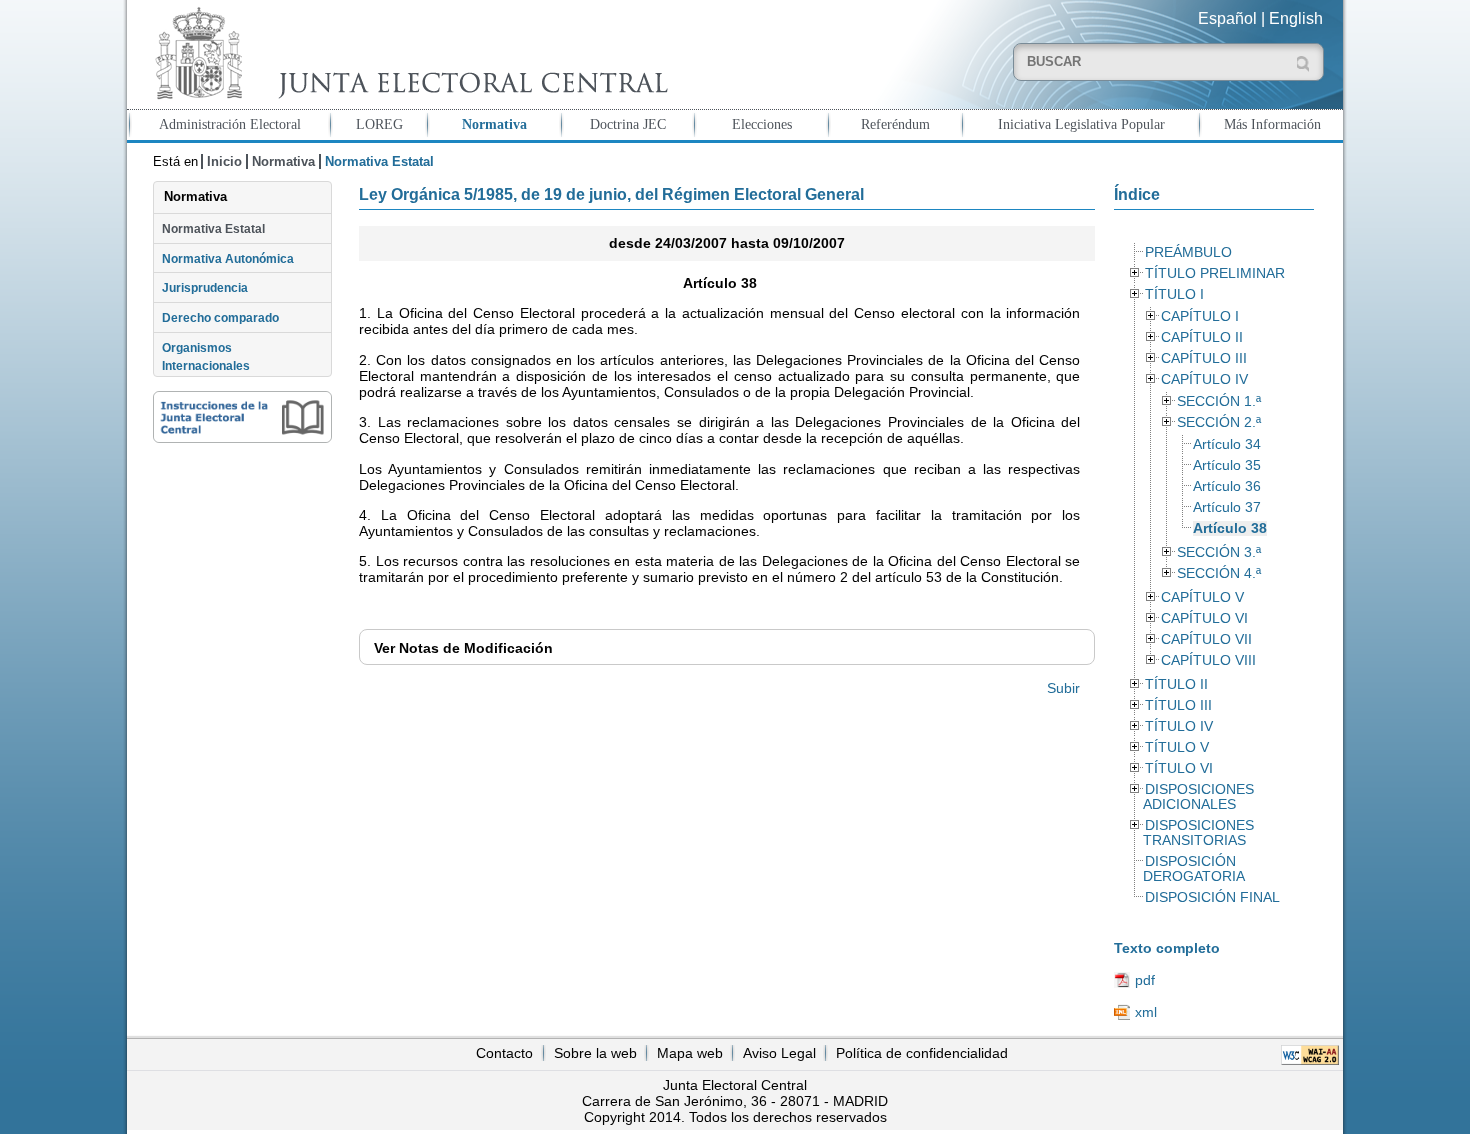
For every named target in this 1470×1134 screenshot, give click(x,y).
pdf (1145, 980)
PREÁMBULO (1188, 252)
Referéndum (895, 124)
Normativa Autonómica (228, 259)
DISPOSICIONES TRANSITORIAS (1198, 833)
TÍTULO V (1177, 747)
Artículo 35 (1227, 465)
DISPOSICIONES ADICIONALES (1198, 797)
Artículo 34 (1227, 444)
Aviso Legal (779, 1053)
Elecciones (762, 124)
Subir (1063, 688)
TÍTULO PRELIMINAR (1215, 273)
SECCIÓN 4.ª (1219, 573)
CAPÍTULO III (1204, 358)
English (1296, 18)
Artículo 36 (1227, 486)
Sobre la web (595, 1053)
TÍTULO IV (1179, 726)
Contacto (504, 1053)
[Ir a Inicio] (407, 53)
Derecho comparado (220, 318)
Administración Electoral (230, 124)
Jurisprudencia (205, 288)
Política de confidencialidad (922, 1053)
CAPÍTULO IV (1204, 379)
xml (1146, 1012)
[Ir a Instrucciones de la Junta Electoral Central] (242, 417)
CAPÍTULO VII (1206, 639)
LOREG (379, 124)
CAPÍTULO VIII (1208, 660)
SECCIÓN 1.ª (1219, 401)
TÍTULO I (1174, 294)
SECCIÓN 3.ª (1219, 552)
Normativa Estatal (213, 229)
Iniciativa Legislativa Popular (1081, 124)
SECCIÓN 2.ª (1219, 422)
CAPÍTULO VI (1204, 618)
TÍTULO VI (1179, 768)
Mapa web (690, 1053)
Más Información (1272, 124)
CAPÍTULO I (1200, 316)
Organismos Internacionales (206, 357)
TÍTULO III (1178, 705)
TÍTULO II (1176, 684)
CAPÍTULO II (1202, 337)
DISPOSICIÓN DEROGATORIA (1194, 869)
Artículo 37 (1227, 507)
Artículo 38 (1230, 528)
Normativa (494, 124)
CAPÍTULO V (1202, 597)
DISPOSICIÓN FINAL (1212, 897)
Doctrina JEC (628, 124)
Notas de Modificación (463, 648)
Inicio (224, 161)
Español (1227, 18)
